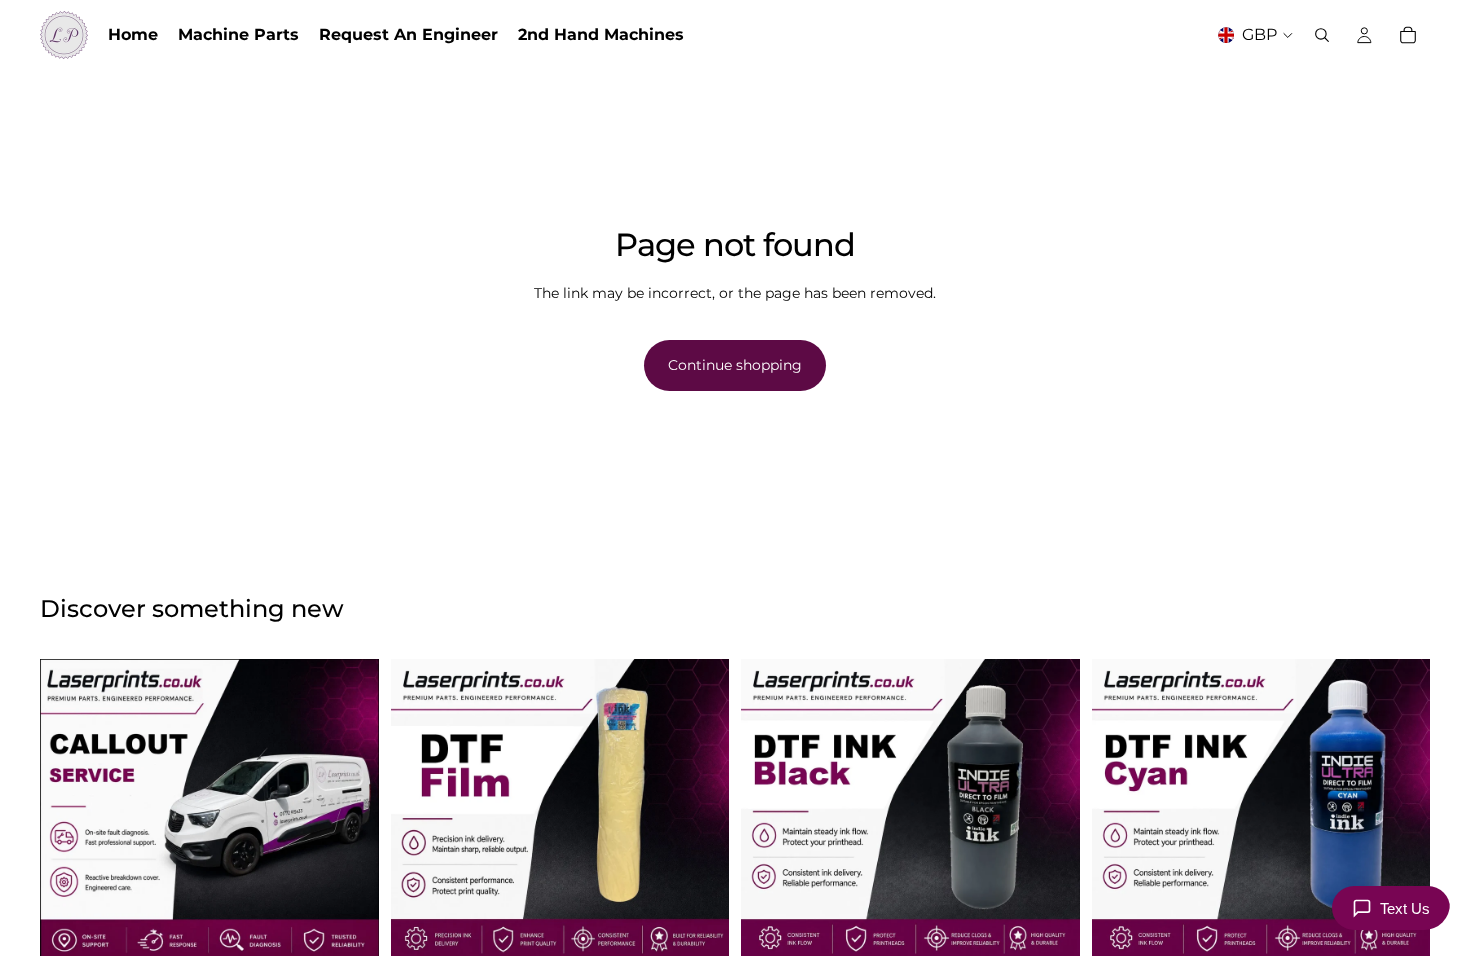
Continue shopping (735, 365)
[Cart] (1408, 35)
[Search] (1322, 35)
